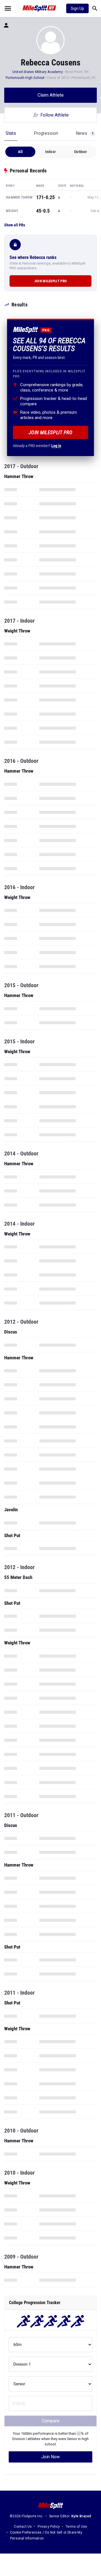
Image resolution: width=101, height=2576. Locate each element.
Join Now (50, 2457)
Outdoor (81, 152)
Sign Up (77, 8)
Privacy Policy (49, 2527)
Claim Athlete (51, 95)
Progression (46, 133)
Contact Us (23, 2527)
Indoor (50, 152)
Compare (51, 2421)
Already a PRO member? (37, 446)
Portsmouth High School (25, 78)
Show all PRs (15, 225)
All (20, 152)
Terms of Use (76, 2527)
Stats (11, 133)
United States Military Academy (38, 72)
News (85, 133)
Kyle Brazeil (81, 2516)
